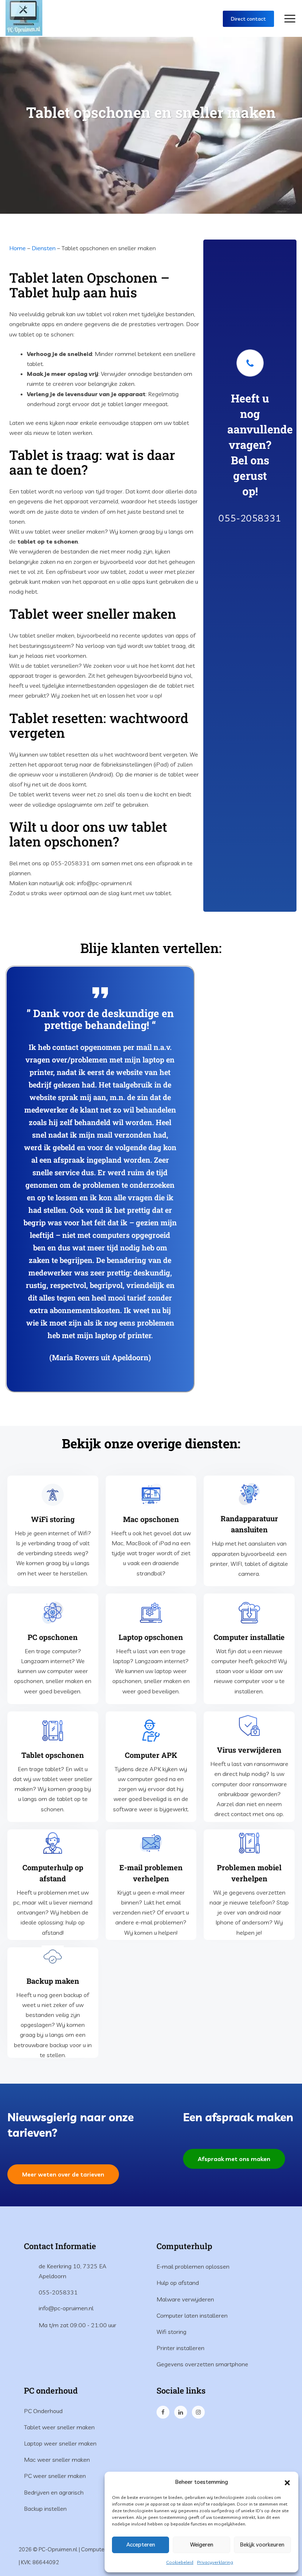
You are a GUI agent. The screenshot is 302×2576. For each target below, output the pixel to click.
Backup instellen (45, 2509)
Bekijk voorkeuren (262, 2544)
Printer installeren (180, 2348)
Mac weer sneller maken (57, 2460)
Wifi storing (171, 2332)
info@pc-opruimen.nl (66, 2308)
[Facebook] (164, 2412)
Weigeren (202, 2544)
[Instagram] (199, 2412)
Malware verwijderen (185, 2299)
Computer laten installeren (192, 2315)
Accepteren (141, 2544)
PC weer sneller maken (55, 2476)
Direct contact (248, 19)
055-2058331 (250, 518)
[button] (287, 2482)
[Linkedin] (181, 2412)
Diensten (44, 248)
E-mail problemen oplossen (193, 2266)
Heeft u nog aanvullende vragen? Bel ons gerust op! (260, 445)
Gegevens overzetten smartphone (202, 2364)
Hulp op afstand (178, 2283)
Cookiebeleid (180, 2562)
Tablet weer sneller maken (59, 2427)
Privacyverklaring (215, 2562)
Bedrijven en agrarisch (54, 2492)
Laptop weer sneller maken (60, 2443)
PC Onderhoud (43, 2411)
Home (17, 248)
